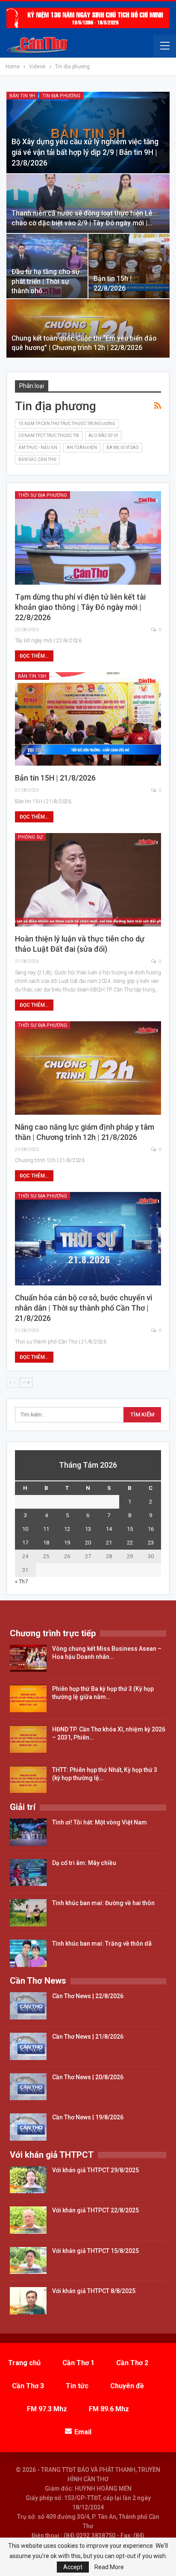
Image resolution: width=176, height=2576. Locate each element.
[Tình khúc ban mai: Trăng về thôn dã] (28, 1953)
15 (130, 1529)
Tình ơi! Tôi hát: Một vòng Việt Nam (100, 1822)
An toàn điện (82, 447)
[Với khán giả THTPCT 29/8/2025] (28, 2180)
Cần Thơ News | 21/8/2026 (88, 2037)
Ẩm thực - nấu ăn (38, 447)
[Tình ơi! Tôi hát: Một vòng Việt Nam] (28, 1832)
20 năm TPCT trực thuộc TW (49, 436)
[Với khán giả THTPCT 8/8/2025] (28, 2301)
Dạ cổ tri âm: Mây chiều (84, 1863)
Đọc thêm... (34, 656)
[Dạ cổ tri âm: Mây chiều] (28, 1873)
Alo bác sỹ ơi (103, 436)
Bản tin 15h (32, 676)
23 (151, 1543)
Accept (73, 2567)
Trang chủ (24, 2363)
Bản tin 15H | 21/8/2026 (55, 778)
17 (25, 1543)
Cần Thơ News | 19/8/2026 (88, 2117)
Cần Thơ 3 (28, 2386)
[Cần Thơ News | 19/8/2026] (28, 2127)
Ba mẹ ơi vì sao (123, 447)
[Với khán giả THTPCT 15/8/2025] (28, 2261)
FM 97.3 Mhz (47, 2409)
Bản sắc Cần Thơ (37, 459)
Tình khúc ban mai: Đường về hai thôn (103, 1903)
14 (109, 1529)
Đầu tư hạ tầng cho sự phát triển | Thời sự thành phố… (46, 281)
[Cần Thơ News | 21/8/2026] (28, 2046)
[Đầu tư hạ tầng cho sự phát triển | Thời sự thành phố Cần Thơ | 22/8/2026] (47, 266)
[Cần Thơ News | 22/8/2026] (28, 2006)
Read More (109, 2567)
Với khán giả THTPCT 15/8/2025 (95, 2251)
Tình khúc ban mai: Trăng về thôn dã (102, 1944)
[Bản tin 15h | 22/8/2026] (129, 266)
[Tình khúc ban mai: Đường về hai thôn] (28, 1913)
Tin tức (77, 2386)
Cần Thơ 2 (132, 2363)
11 (46, 1529)
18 (46, 1543)
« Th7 (21, 1581)
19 (67, 1543)
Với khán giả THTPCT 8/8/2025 (94, 2291)
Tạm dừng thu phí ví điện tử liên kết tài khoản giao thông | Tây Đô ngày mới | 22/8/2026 (80, 607)
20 (88, 1543)
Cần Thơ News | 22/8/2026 (88, 1996)
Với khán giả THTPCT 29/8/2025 (95, 2170)
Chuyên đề (127, 2386)
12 (67, 1529)
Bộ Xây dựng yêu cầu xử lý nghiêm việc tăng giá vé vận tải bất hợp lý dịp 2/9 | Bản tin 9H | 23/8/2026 (85, 152)
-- (25, 1383)
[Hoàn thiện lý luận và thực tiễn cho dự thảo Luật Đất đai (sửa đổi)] (88, 880)
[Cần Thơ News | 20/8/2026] (28, 2087)
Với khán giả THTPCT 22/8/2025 (95, 2210)
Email (83, 2432)
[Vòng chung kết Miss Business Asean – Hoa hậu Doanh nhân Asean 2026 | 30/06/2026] (28, 1658)
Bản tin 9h (22, 96)
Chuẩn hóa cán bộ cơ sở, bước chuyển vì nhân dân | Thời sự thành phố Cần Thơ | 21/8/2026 (84, 1308)
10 (25, 1529)
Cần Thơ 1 (78, 2363)
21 (109, 1543)
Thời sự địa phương (43, 495)
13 (88, 1529)
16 (151, 1529)
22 (130, 1543)
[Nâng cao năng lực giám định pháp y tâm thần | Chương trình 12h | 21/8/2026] (88, 1068)
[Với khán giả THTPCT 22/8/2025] (28, 2220)
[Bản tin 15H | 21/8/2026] (88, 719)
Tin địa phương (61, 96)
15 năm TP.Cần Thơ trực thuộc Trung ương (67, 424)
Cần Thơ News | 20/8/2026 (88, 2077)
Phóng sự (30, 837)
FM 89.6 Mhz (109, 2409)
